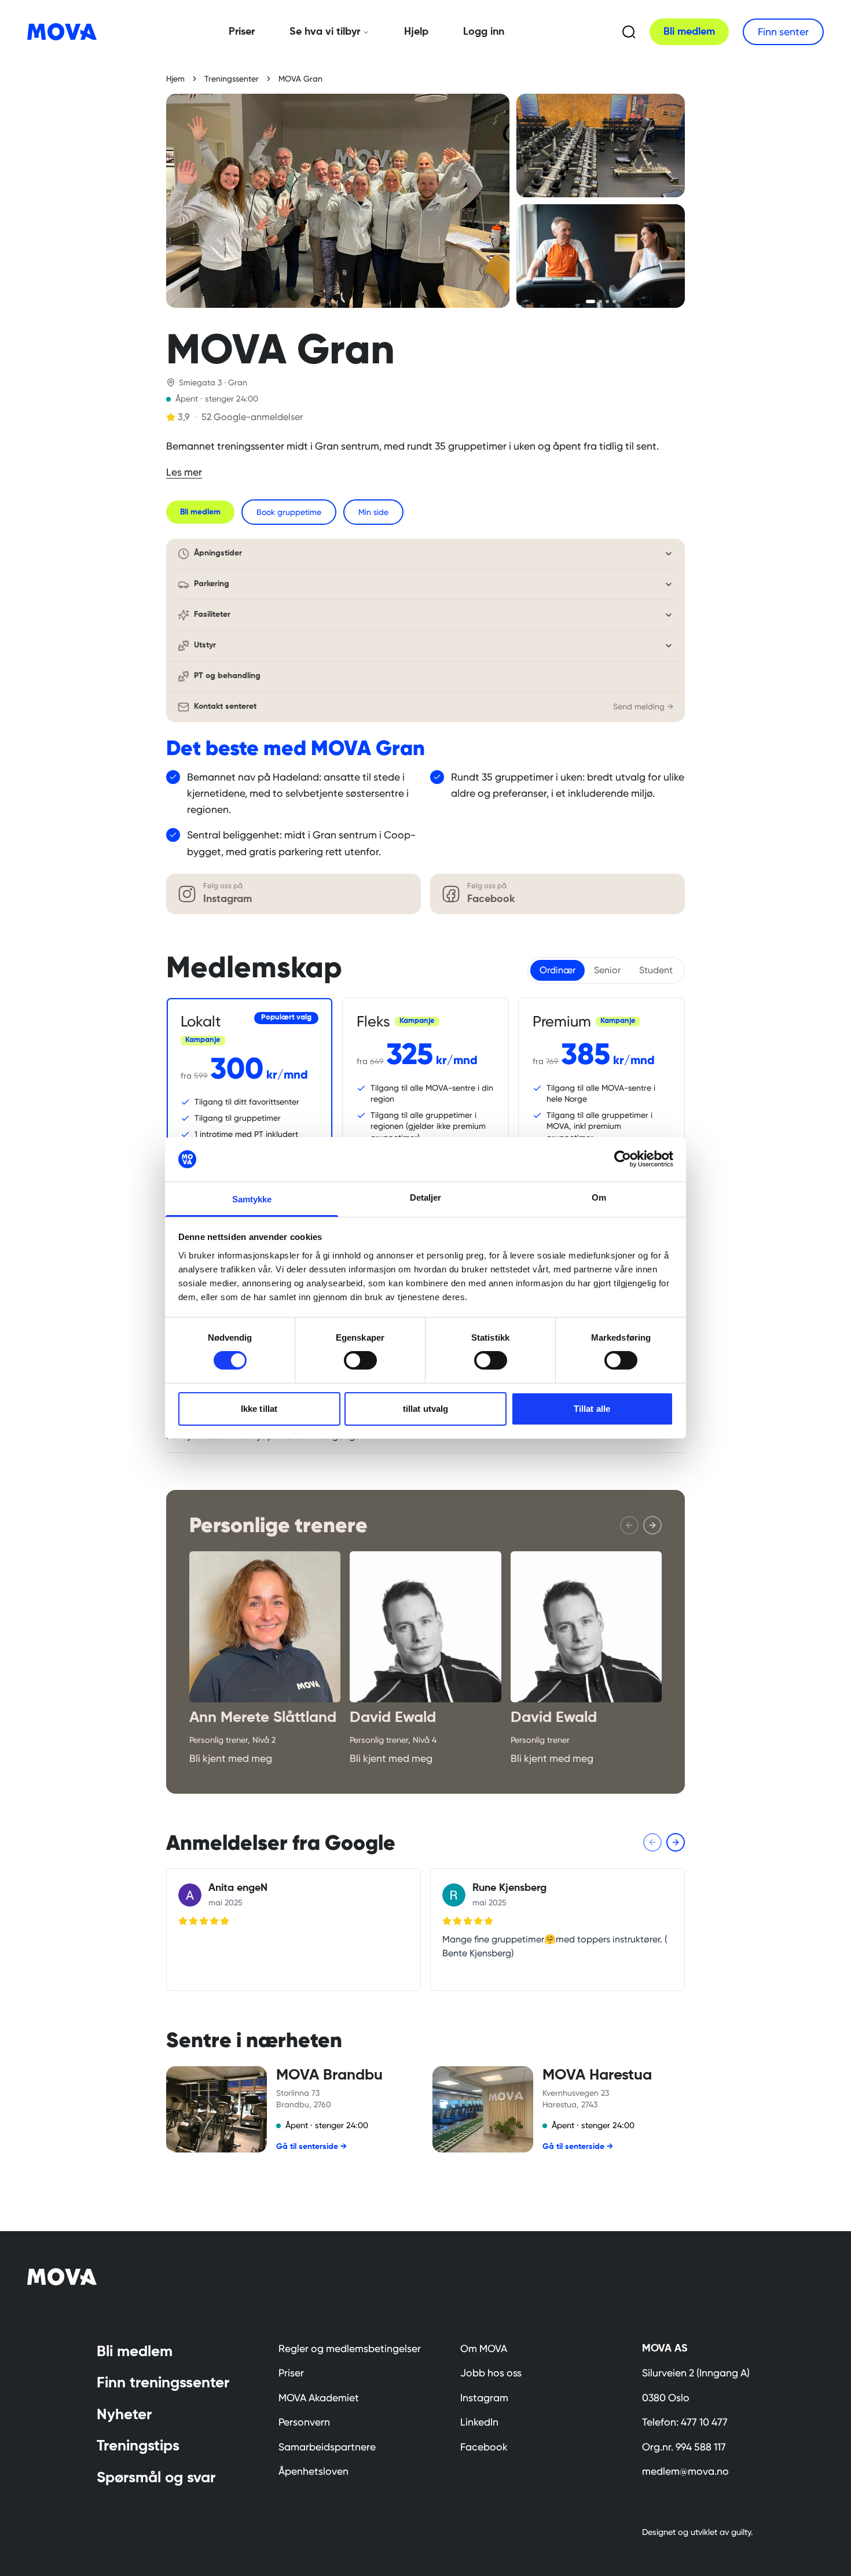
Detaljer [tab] (426, 1197)
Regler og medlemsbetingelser (350, 2349)
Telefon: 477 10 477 (685, 2422)
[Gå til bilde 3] (607, 301)
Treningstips (138, 2446)
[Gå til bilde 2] (600, 301)
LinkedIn (479, 2422)
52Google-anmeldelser (252, 417)
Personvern (304, 2422)
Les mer (184, 472)
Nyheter (124, 2415)
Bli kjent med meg (231, 1758)
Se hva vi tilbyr (325, 32)
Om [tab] (599, 1197)
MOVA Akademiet (319, 2398)
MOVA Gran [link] (300, 79)
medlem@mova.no (685, 2471)
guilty (741, 2532)
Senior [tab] (607, 970)
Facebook (484, 2447)
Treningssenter (232, 79)
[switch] (360, 1360)
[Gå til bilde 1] (590, 301)
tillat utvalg (425, 1409)
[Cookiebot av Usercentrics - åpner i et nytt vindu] (623, 1159)
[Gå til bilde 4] (614, 301)
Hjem (175, 79)
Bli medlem (689, 32)
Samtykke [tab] (252, 1199)
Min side (373, 512)
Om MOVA (484, 2349)
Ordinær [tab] (557, 970)
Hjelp (416, 32)
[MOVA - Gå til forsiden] (69, 32)
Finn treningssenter (163, 2383)
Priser (242, 32)
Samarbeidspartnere (327, 2447)
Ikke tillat (259, 1409)
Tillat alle (592, 1409)
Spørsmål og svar (156, 2478)
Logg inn (484, 32)
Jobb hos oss (491, 2373)
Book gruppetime (289, 512)
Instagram (484, 2398)
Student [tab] (656, 970)
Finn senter (783, 32)
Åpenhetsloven (313, 2471)
